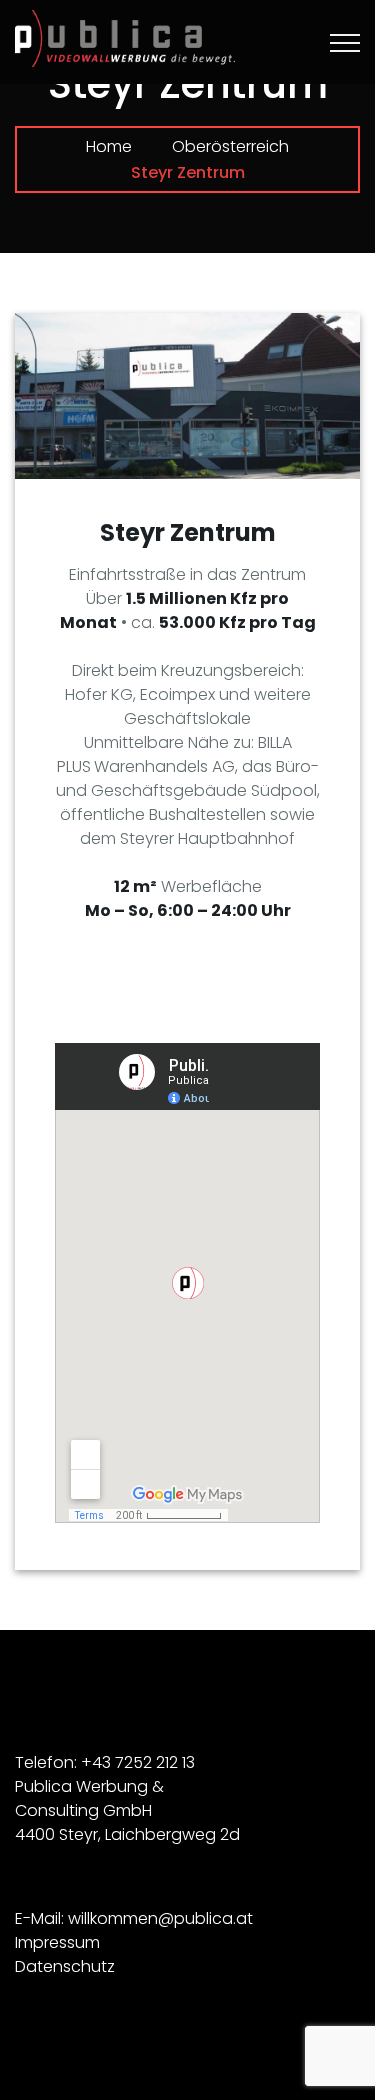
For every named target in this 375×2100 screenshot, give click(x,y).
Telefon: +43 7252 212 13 (105, 1762)
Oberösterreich (230, 146)
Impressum (57, 1942)
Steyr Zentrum (188, 532)
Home (109, 146)
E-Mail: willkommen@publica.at (134, 1918)
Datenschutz (65, 1966)
